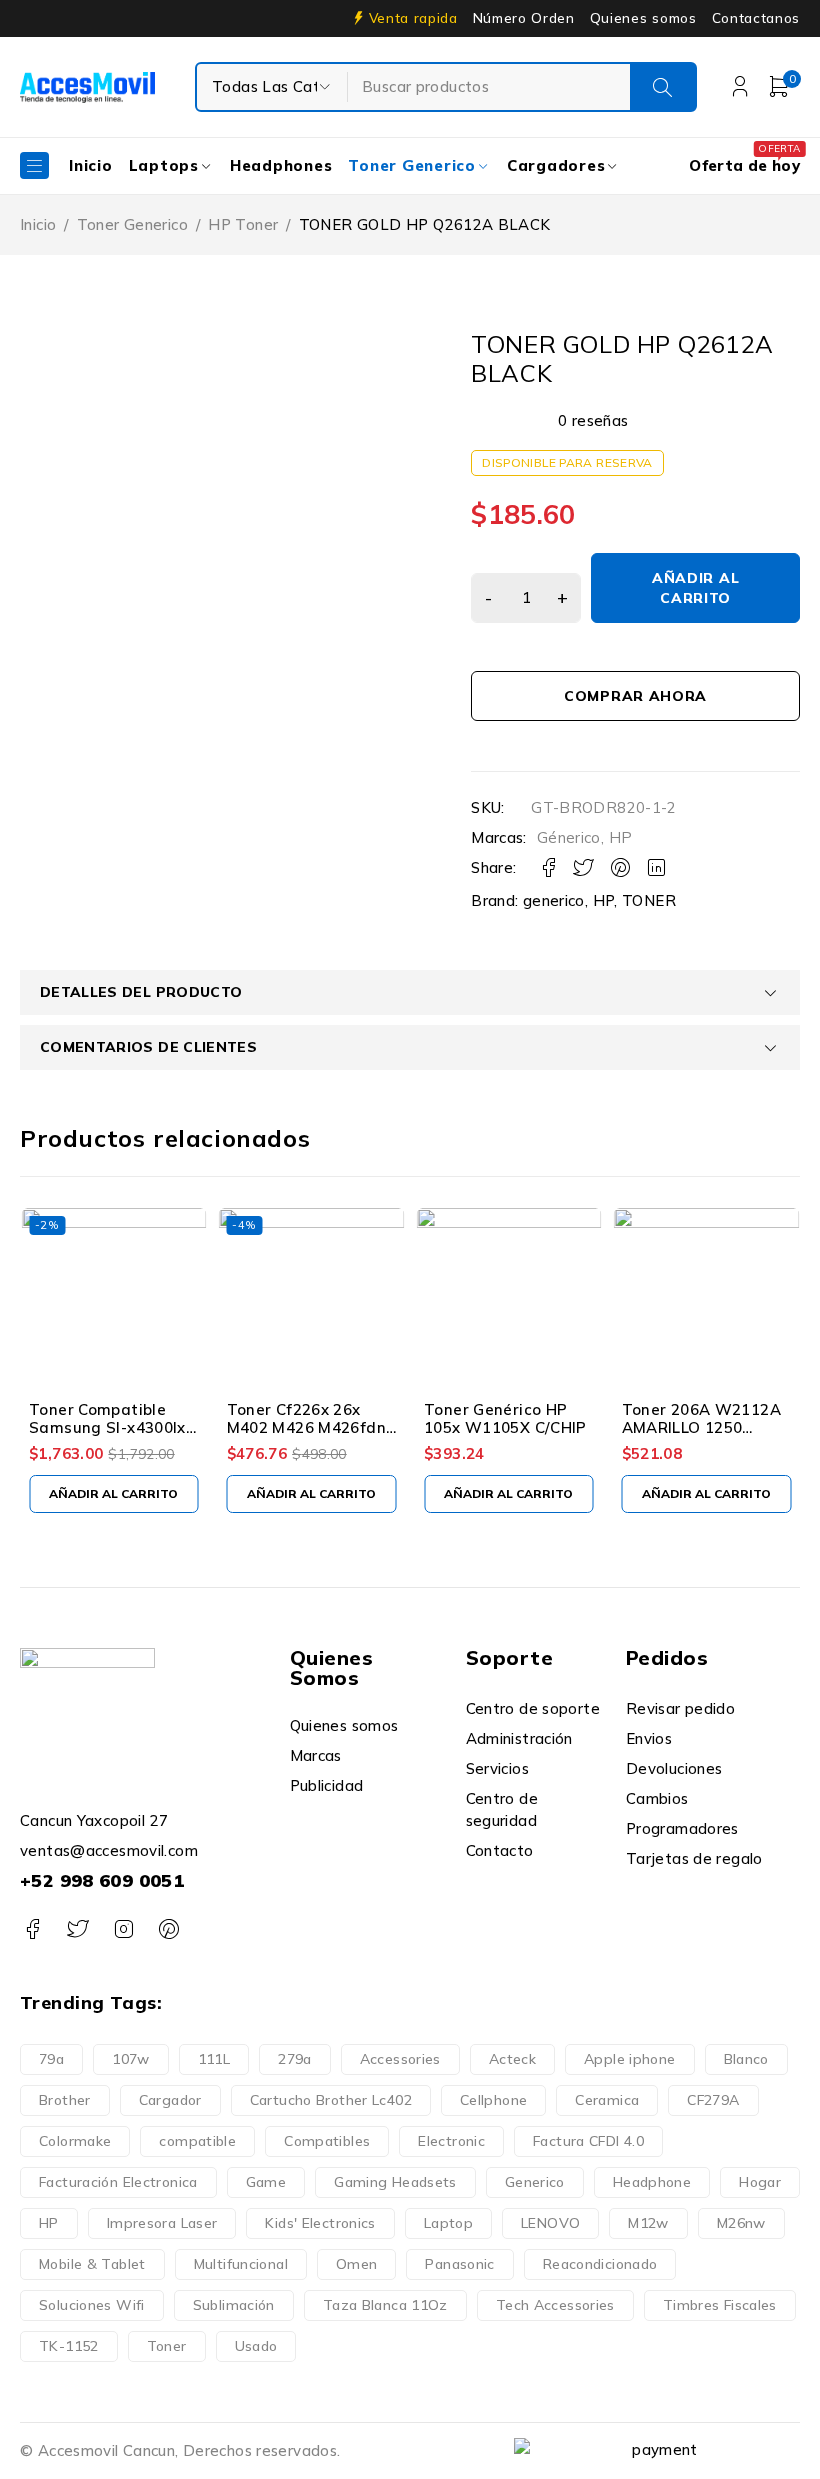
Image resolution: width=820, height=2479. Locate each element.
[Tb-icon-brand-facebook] (32, 1929)
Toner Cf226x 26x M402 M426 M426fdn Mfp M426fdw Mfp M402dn (306, 1436)
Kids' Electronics (320, 2223)
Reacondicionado (600, 2264)
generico (554, 900)
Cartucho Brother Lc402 (331, 2100)
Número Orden (524, 18)
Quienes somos (643, 18)
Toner (167, 2346)
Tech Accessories (555, 2305)
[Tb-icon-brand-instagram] (123, 1929)
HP (621, 838)
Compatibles (327, 2141)
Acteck (512, 2059)
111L (214, 2059)
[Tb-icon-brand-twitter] (77, 1929)
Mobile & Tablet (92, 2264)
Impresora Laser (162, 2223)
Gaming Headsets (395, 2182)
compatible (197, 2141)
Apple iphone (630, 2059)
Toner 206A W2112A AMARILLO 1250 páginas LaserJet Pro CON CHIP (704, 1436)
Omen (357, 2264)
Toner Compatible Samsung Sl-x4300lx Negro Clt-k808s (107, 1427)
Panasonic (459, 2264)
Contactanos (756, 18)
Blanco (746, 2059)
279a (295, 2059)
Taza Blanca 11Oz (385, 2305)
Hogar (760, 2182)
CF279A (713, 2100)
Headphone (652, 2182)
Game (266, 2182)
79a (51, 2059)
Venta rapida (413, 18)
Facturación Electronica (118, 2182)
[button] (114, 1494)
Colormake (75, 2141)
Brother (65, 2100)
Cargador (170, 2100)
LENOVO (550, 2223)
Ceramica (607, 2100)
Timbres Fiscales (720, 2305)
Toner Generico (132, 224)
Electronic (451, 2141)
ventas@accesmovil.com (109, 1850)
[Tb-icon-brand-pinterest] (168, 1929)
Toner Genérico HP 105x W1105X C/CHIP (505, 1418)
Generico (535, 2182)
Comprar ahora (635, 696)
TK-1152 (69, 2346)
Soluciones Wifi (92, 2305)
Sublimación (234, 2305)
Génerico (569, 838)
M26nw (741, 2223)
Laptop (448, 2223)
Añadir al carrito (695, 588)
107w (131, 2059)
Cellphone (493, 2100)
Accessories (400, 2059)
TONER (649, 900)
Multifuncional (241, 2264)
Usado (256, 2346)
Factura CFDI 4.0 (588, 2141)
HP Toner (243, 224)
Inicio (38, 224)
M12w (648, 2223)
